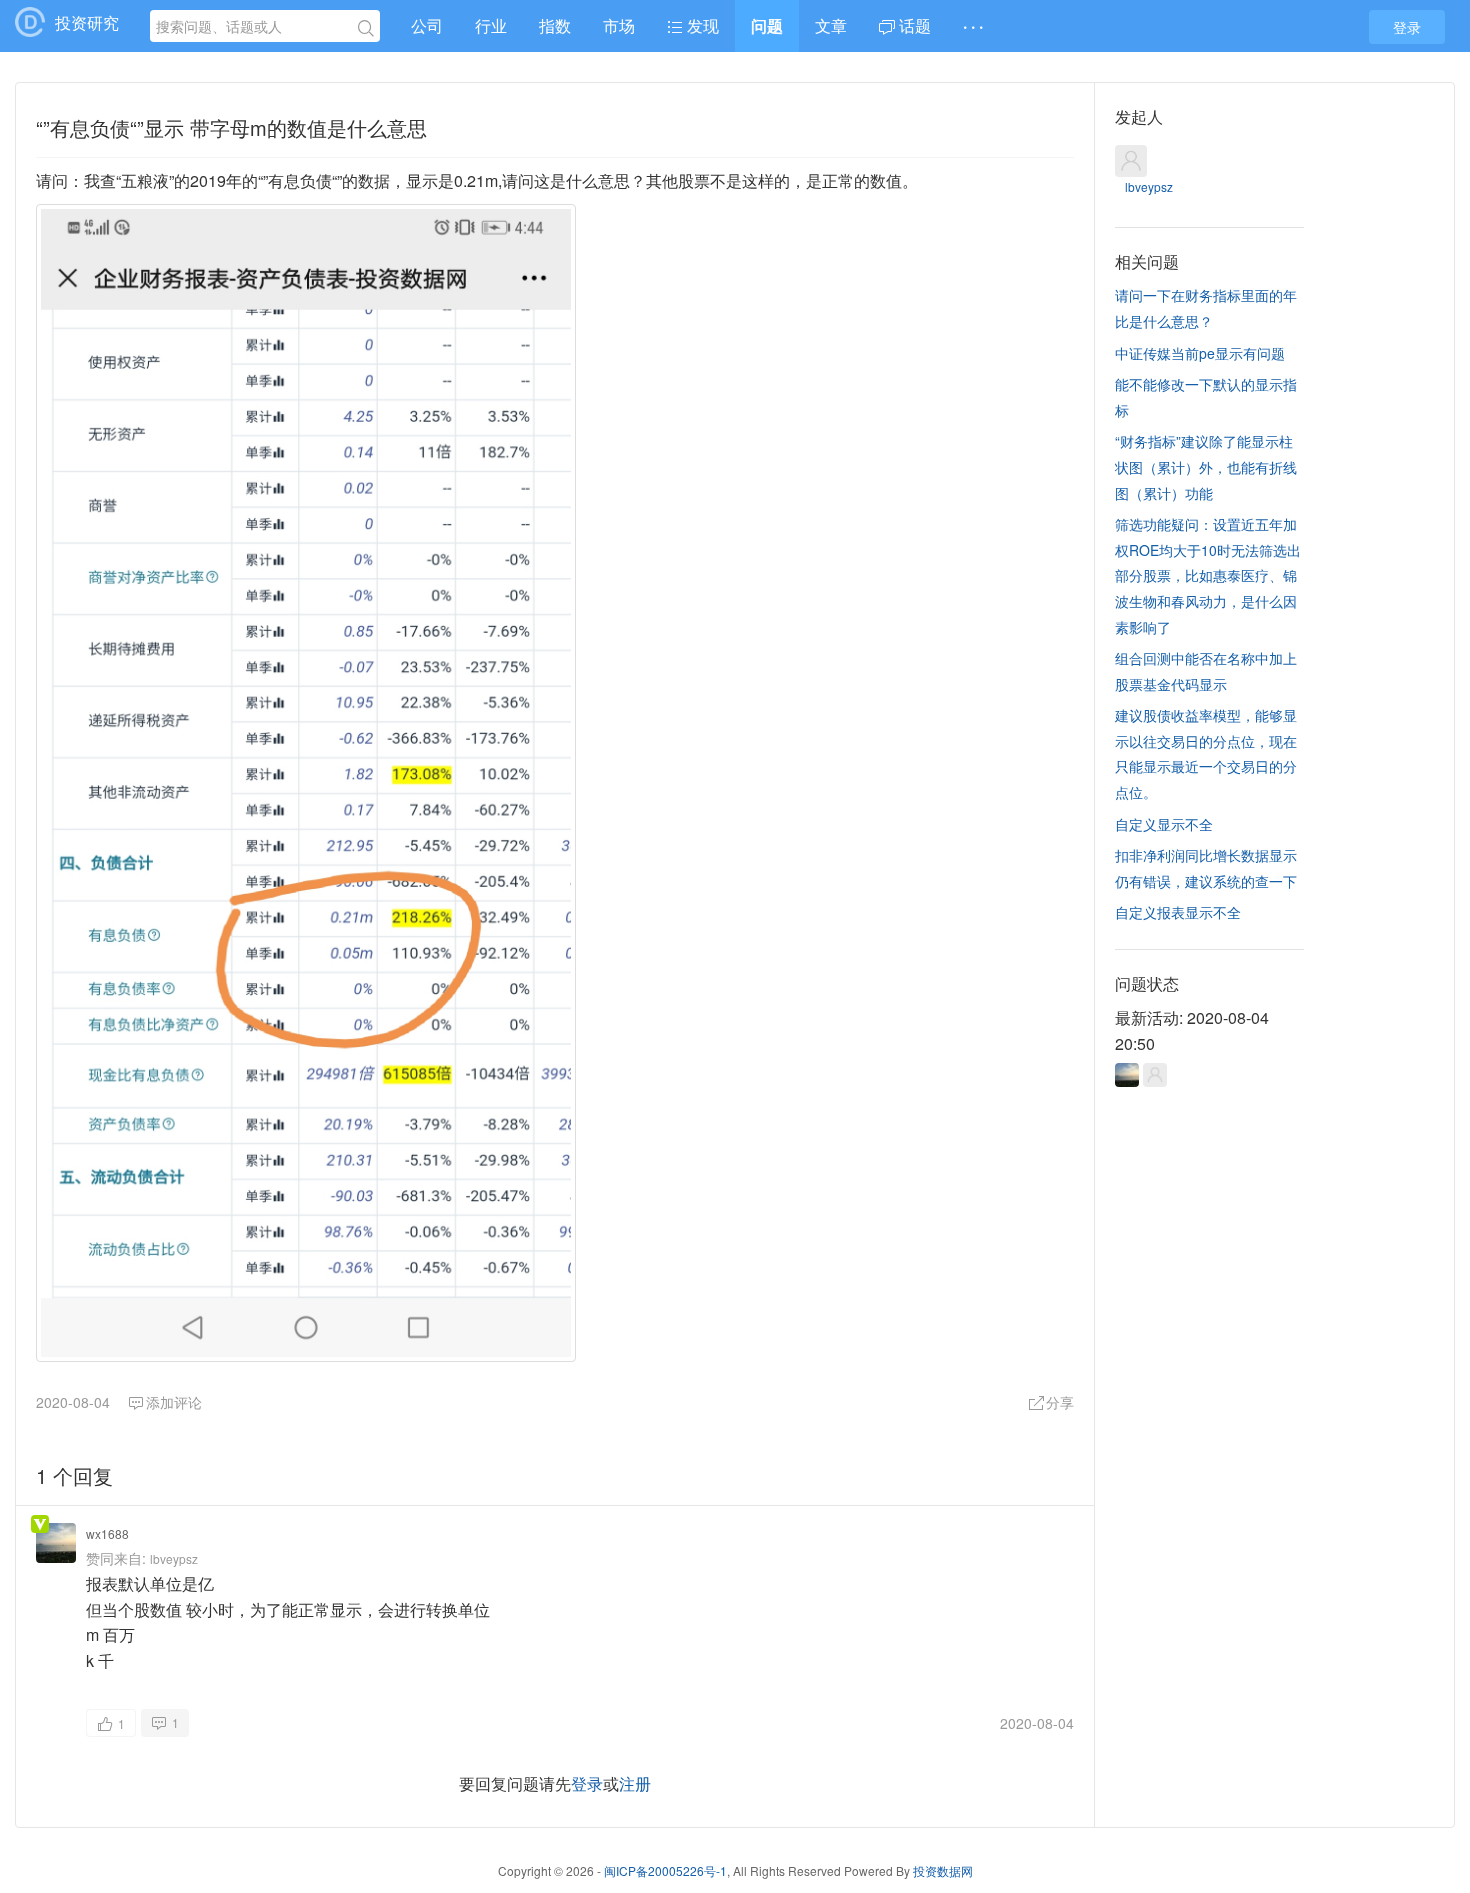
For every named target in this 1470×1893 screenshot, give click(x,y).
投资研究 (87, 22)
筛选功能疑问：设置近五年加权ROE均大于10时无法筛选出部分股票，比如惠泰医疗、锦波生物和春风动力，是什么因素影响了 (1208, 575)
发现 (701, 25)
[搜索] (366, 29)
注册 (635, 1783)
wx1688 (107, 1533)
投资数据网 (943, 1870)
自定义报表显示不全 (1178, 912)
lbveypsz (174, 1558)
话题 (913, 25)
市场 (619, 25)
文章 (831, 25)
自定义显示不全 (1164, 824)
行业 (491, 25)
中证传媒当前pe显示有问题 (1200, 353)
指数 (555, 25)
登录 (1407, 27)
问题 (767, 25)
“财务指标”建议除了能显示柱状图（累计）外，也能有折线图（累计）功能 (1206, 466)
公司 (427, 25)
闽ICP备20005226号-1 (665, 1870)
